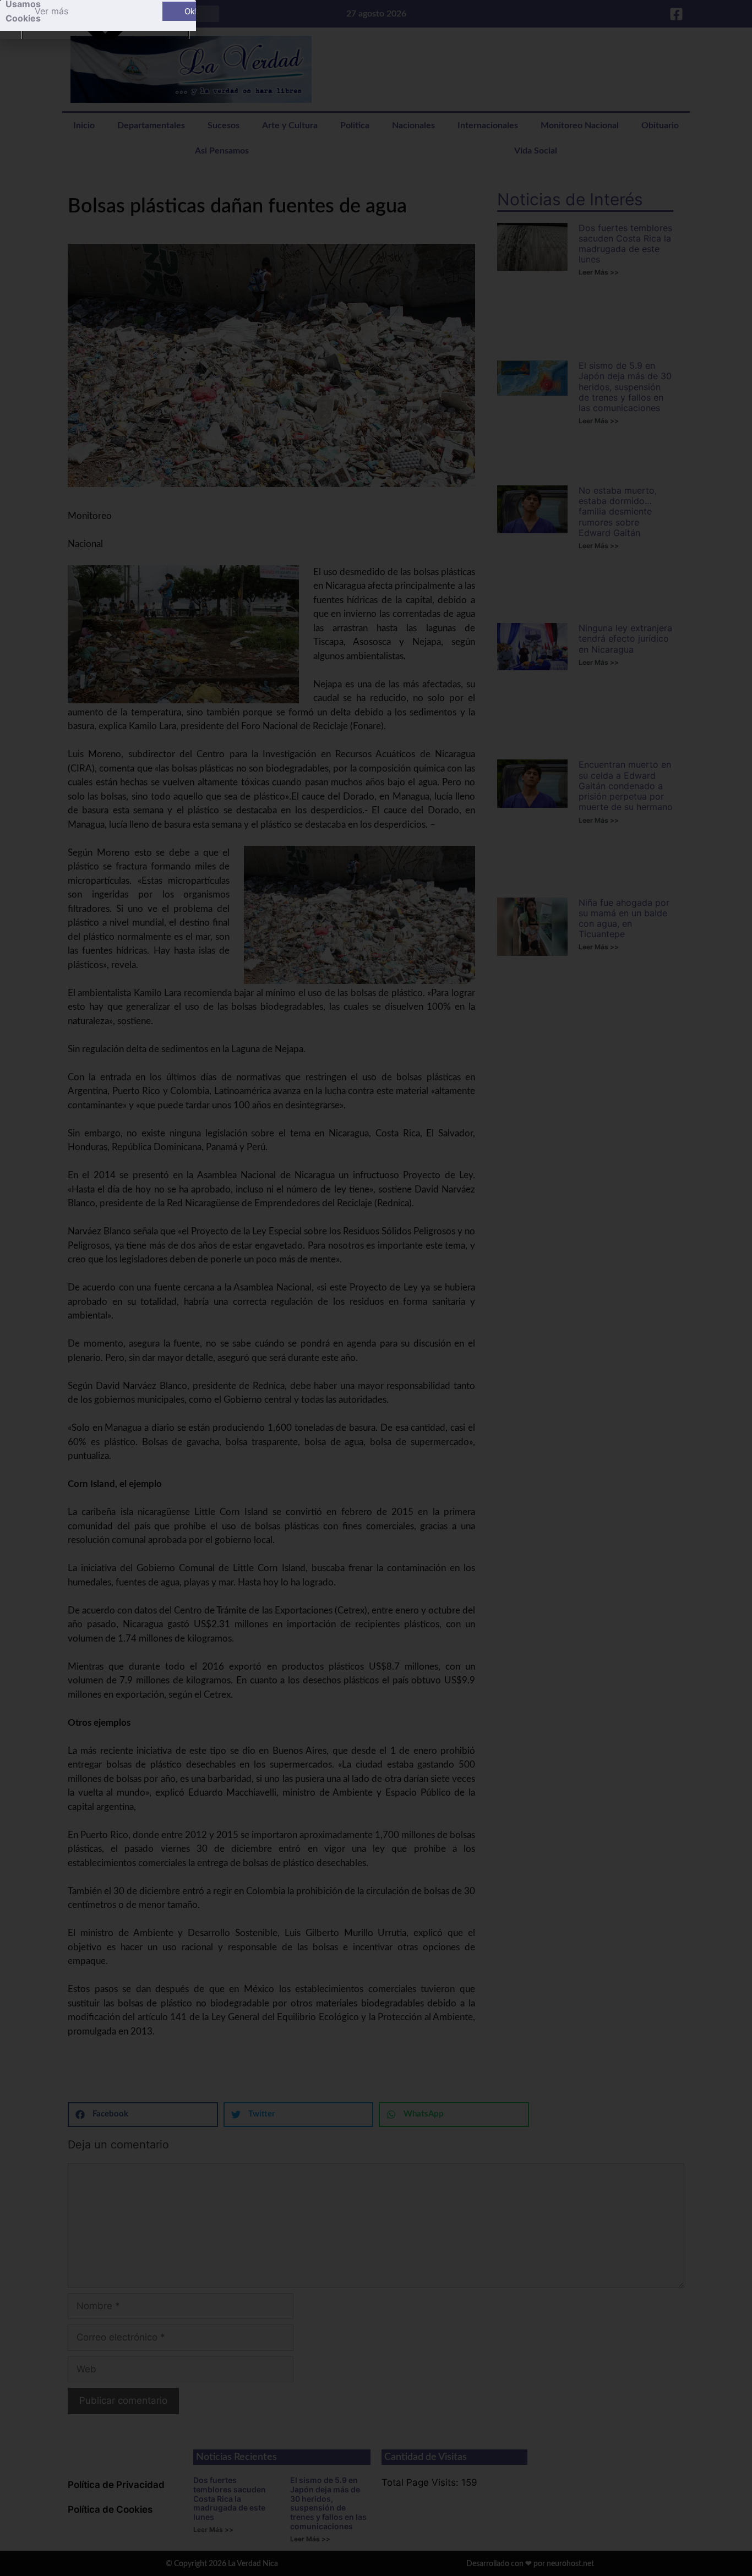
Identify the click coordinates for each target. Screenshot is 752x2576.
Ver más (51, 11)
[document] (376, 1288)
